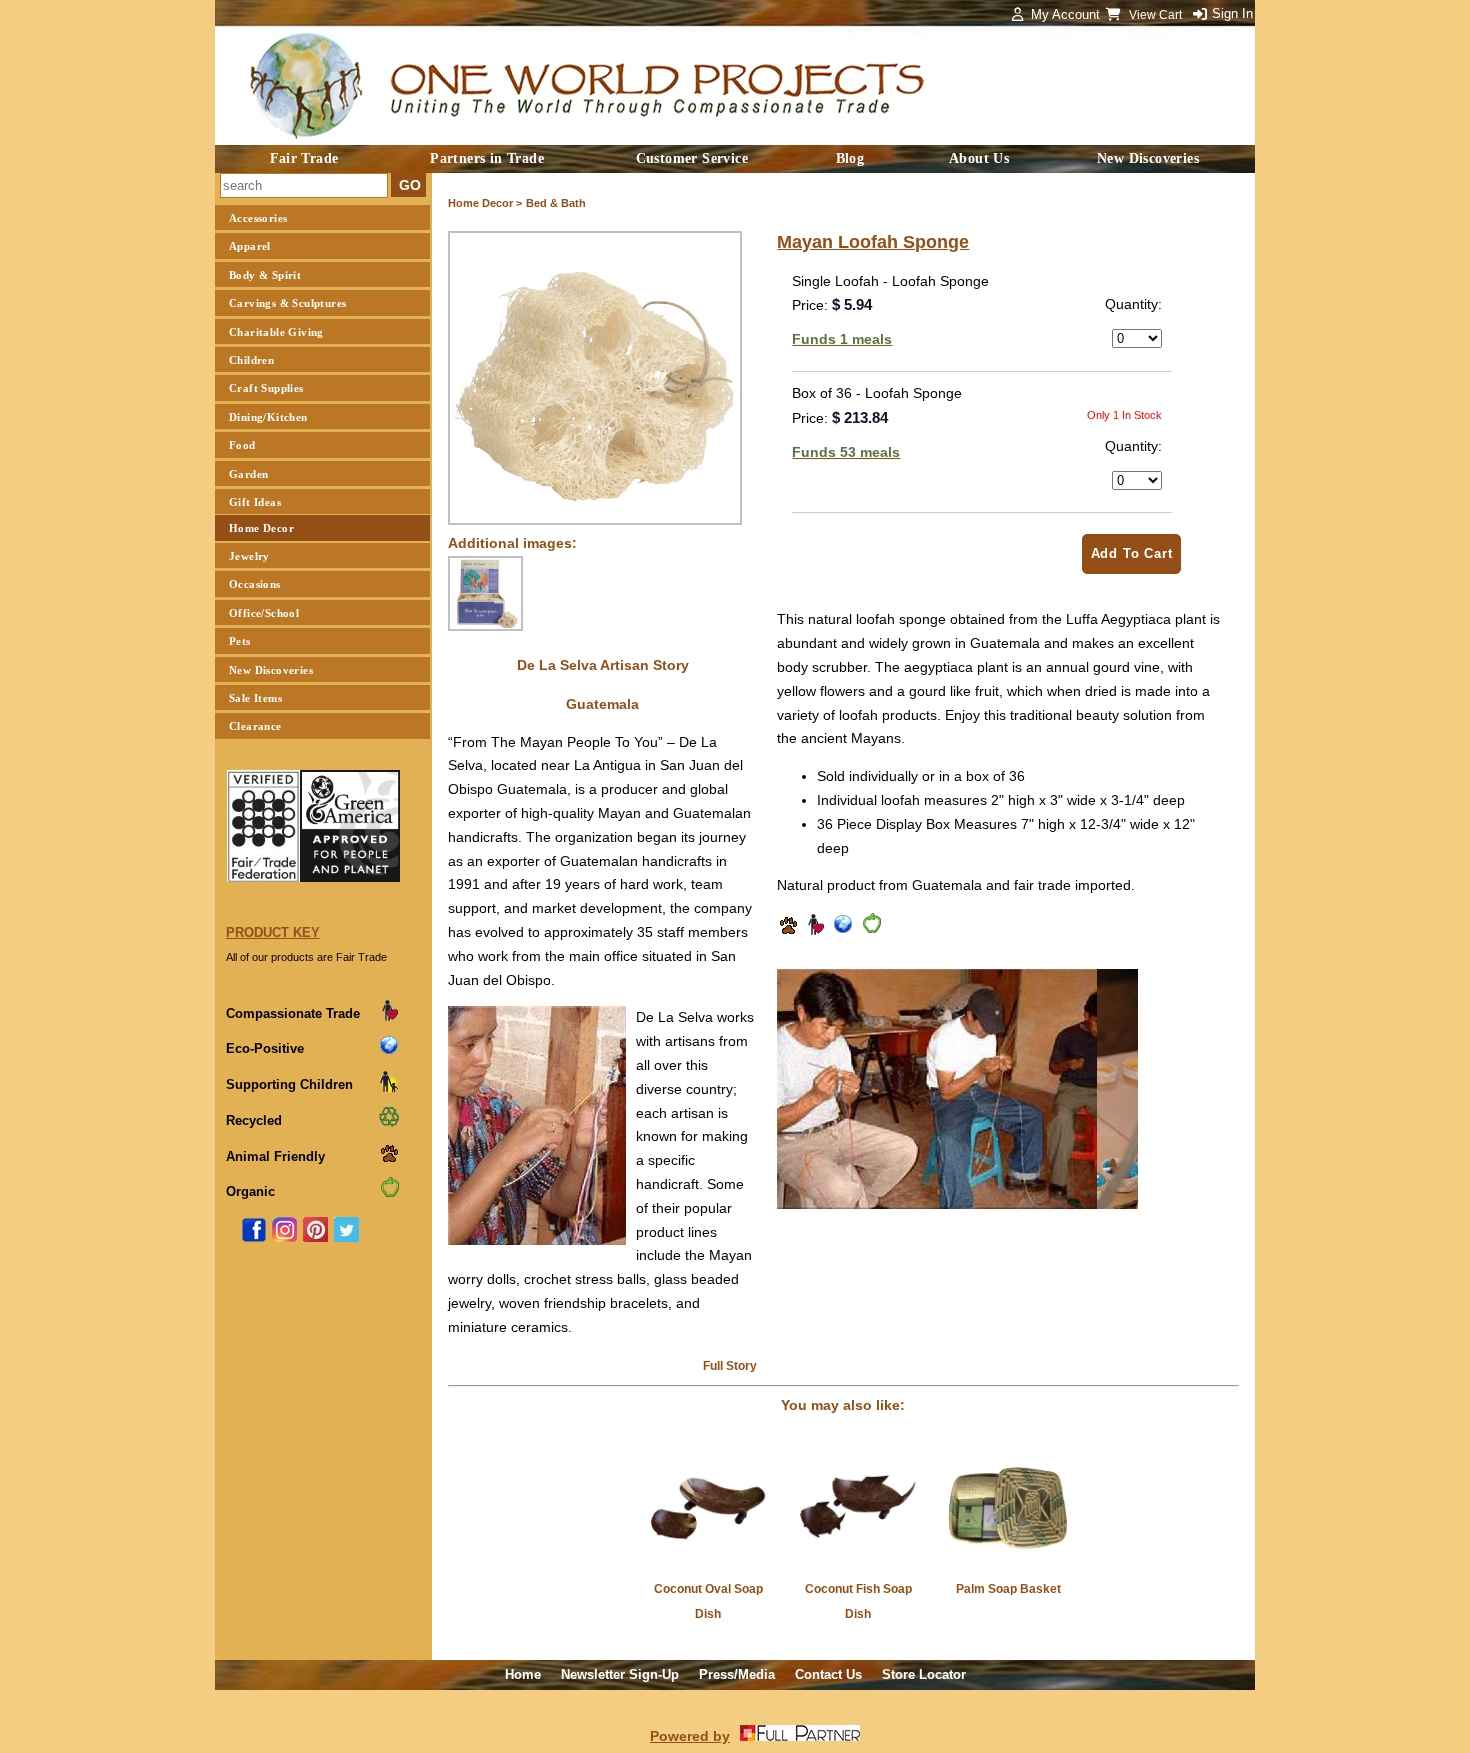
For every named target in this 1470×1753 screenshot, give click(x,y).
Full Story (730, 1366)
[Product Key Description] (389, 1017)
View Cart (1157, 15)
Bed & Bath (556, 203)
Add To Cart (1132, 553)
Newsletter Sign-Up (620, 1674)
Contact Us (828, 1674)
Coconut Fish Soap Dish (858, 1601)
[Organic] (871, 931)
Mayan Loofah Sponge (873, 242)
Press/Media (737, 1674)
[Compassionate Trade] (815, 931)
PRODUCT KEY (273, 932)
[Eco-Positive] (843, 931)
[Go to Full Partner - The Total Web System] (800, 1736)
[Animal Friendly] (788, 931)
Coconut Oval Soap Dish (708, 1601)
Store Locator (924, 1674)
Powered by (690, 1736)
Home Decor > (485, 203)
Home (523, 1674)
